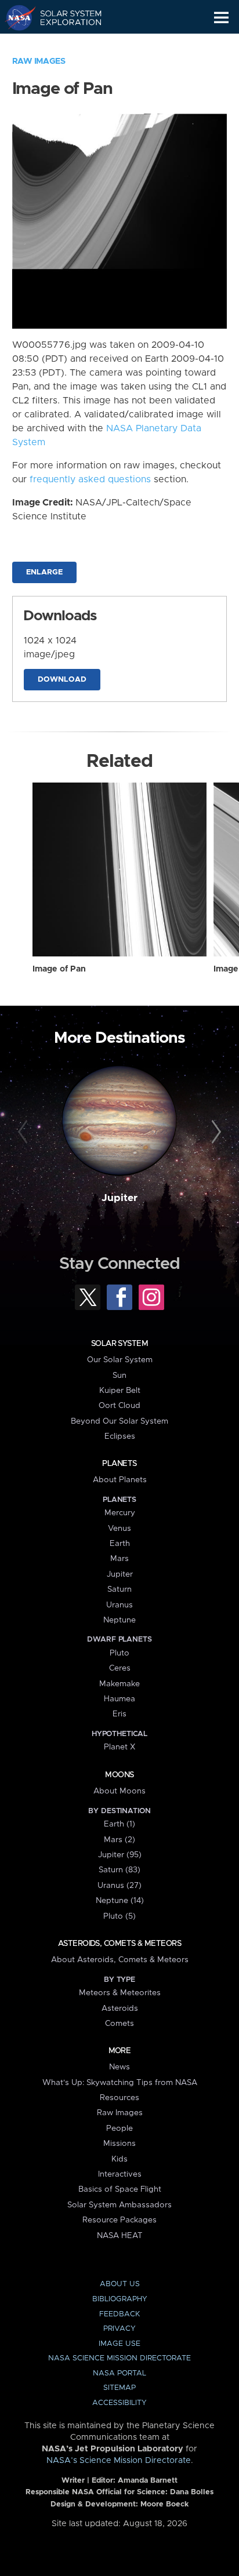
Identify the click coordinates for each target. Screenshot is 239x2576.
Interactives (120, 2174)
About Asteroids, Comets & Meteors (120, 1960)
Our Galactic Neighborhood (64, 44)
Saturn (119, 1589)
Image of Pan (59, 969)
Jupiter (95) (120, 1855)
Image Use (119, 2344)
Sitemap (119, 2388)
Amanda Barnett (148, 2481)
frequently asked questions (90, 479)
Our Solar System (120, 1360)
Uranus (119, 1605)
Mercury (120, 1513)
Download (62, 680)
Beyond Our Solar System (119, 1421)
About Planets (120, 1480)
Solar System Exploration (64, 17)
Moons (119, 1775)
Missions (119, 2144)
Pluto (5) (119, 1916)
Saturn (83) (119, 1870)
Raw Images (39, 61)
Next (214, 1132)
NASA (15, 17)
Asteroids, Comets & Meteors (119, 1944)
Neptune (119, 1620)
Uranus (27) (119, 1886)
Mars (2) (119, 1840)
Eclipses (120, 1436)
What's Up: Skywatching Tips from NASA (120, 2083)
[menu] (221, 18)
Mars (119, 1559)
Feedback (119, 2314)
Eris (119, 1714)
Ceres (120, 1668)
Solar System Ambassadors (119, 2205)
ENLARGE (44, 572)
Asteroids (120, 2009)
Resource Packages (119, 2220)
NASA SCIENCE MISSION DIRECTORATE (119, 2358)
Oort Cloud (119, 1406)
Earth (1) (119, 1824)
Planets (119, 1464)
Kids (119, 2159)
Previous (25, 1132)
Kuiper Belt (120, 1391)
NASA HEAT (120, 2236)
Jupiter (119, 1198)
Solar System (119, 1344)
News (119, 2067)
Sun (119, 1376)
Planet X (119, 1747)
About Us (120, 2284)
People (119, 2129)
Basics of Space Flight (120, 2189)
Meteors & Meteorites (120, 1993)
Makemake (119, 1684)
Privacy (119, 2329)
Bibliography (120, 2299)
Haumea (119, 1699)
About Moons (119, 1791)
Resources (119, 2098)
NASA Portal (119, 2373)
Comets (119, 2024)
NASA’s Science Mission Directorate (119, 2461)
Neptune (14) (120, 1901)
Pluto (119, 1653)
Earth (120, 1544)
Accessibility (119, 2403)
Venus (119, 1529)
